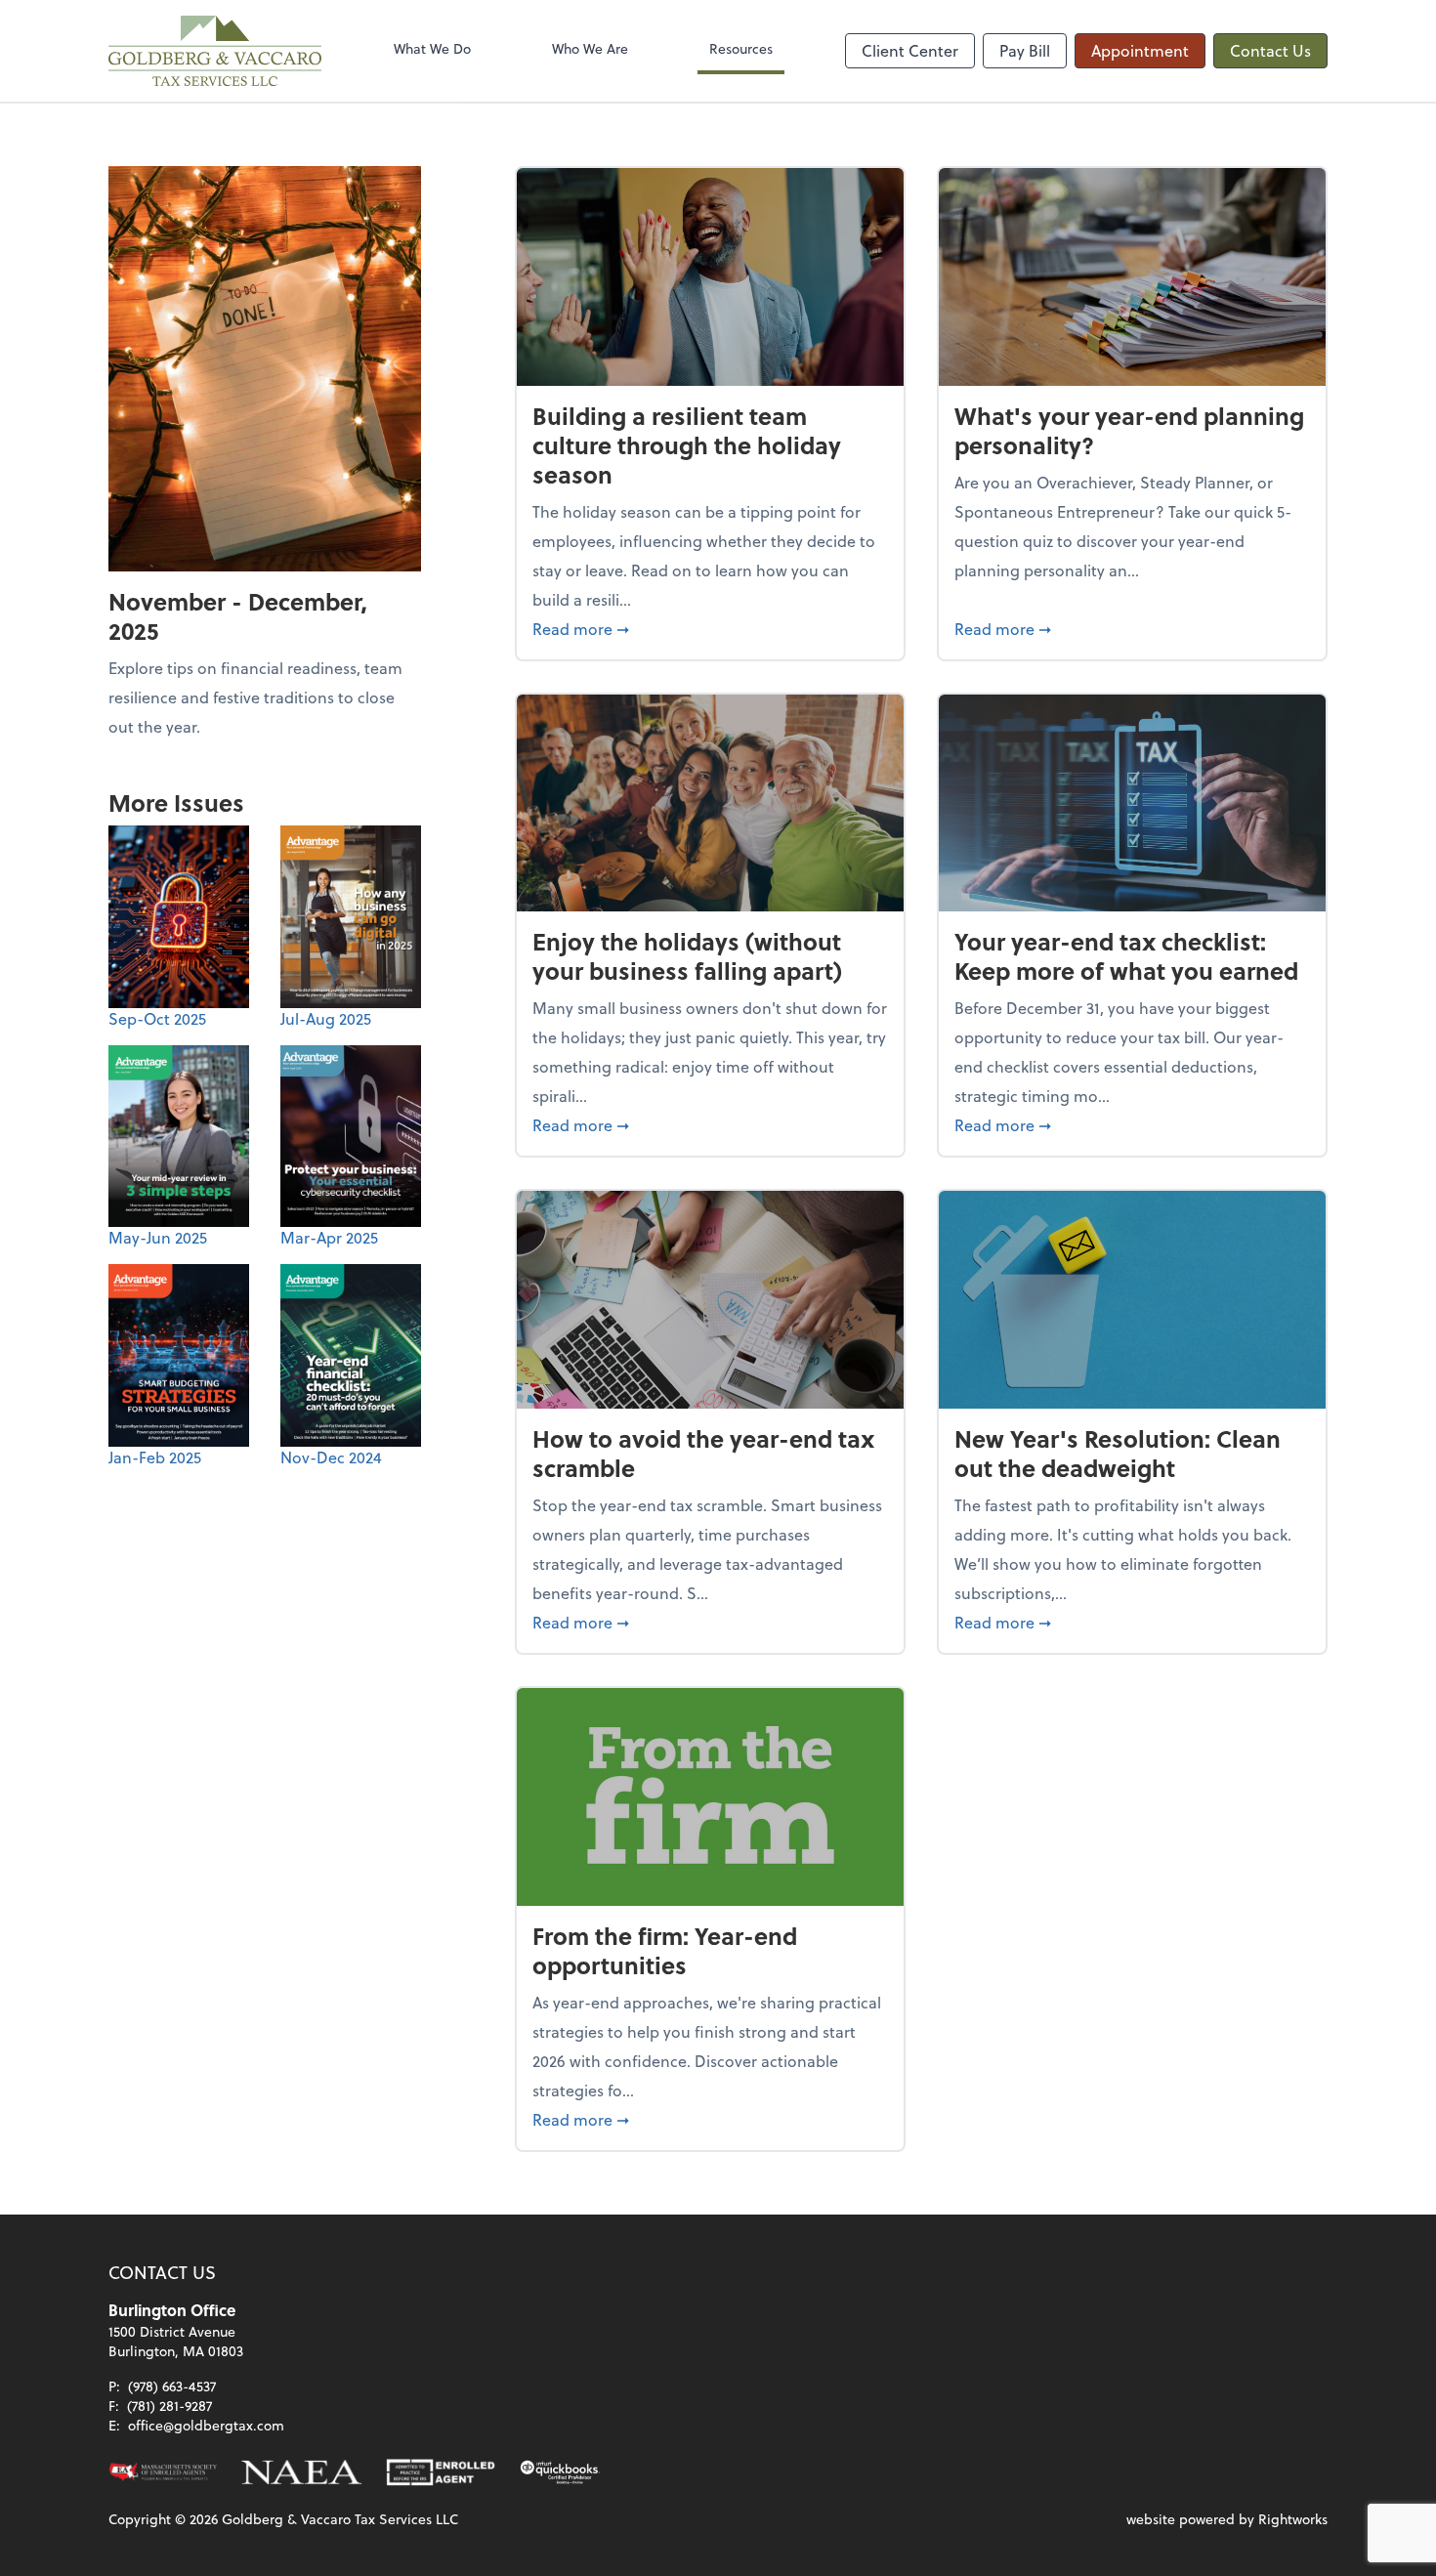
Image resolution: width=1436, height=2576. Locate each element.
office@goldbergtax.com (206, 2425)
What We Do (432, 48)
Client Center (910, 50)
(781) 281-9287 (169, 2406)
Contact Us (1270, 50)
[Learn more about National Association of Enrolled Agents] (302, 2472)
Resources (741, 48)
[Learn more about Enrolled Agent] (441, 2472)
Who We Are (590, 48)
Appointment (1140, 50)
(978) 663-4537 (172, 2386)
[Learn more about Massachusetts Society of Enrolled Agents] (163, 2472)
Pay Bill (1025, 50)
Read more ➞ (710, 628)
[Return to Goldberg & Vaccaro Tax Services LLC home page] (215, 51)
